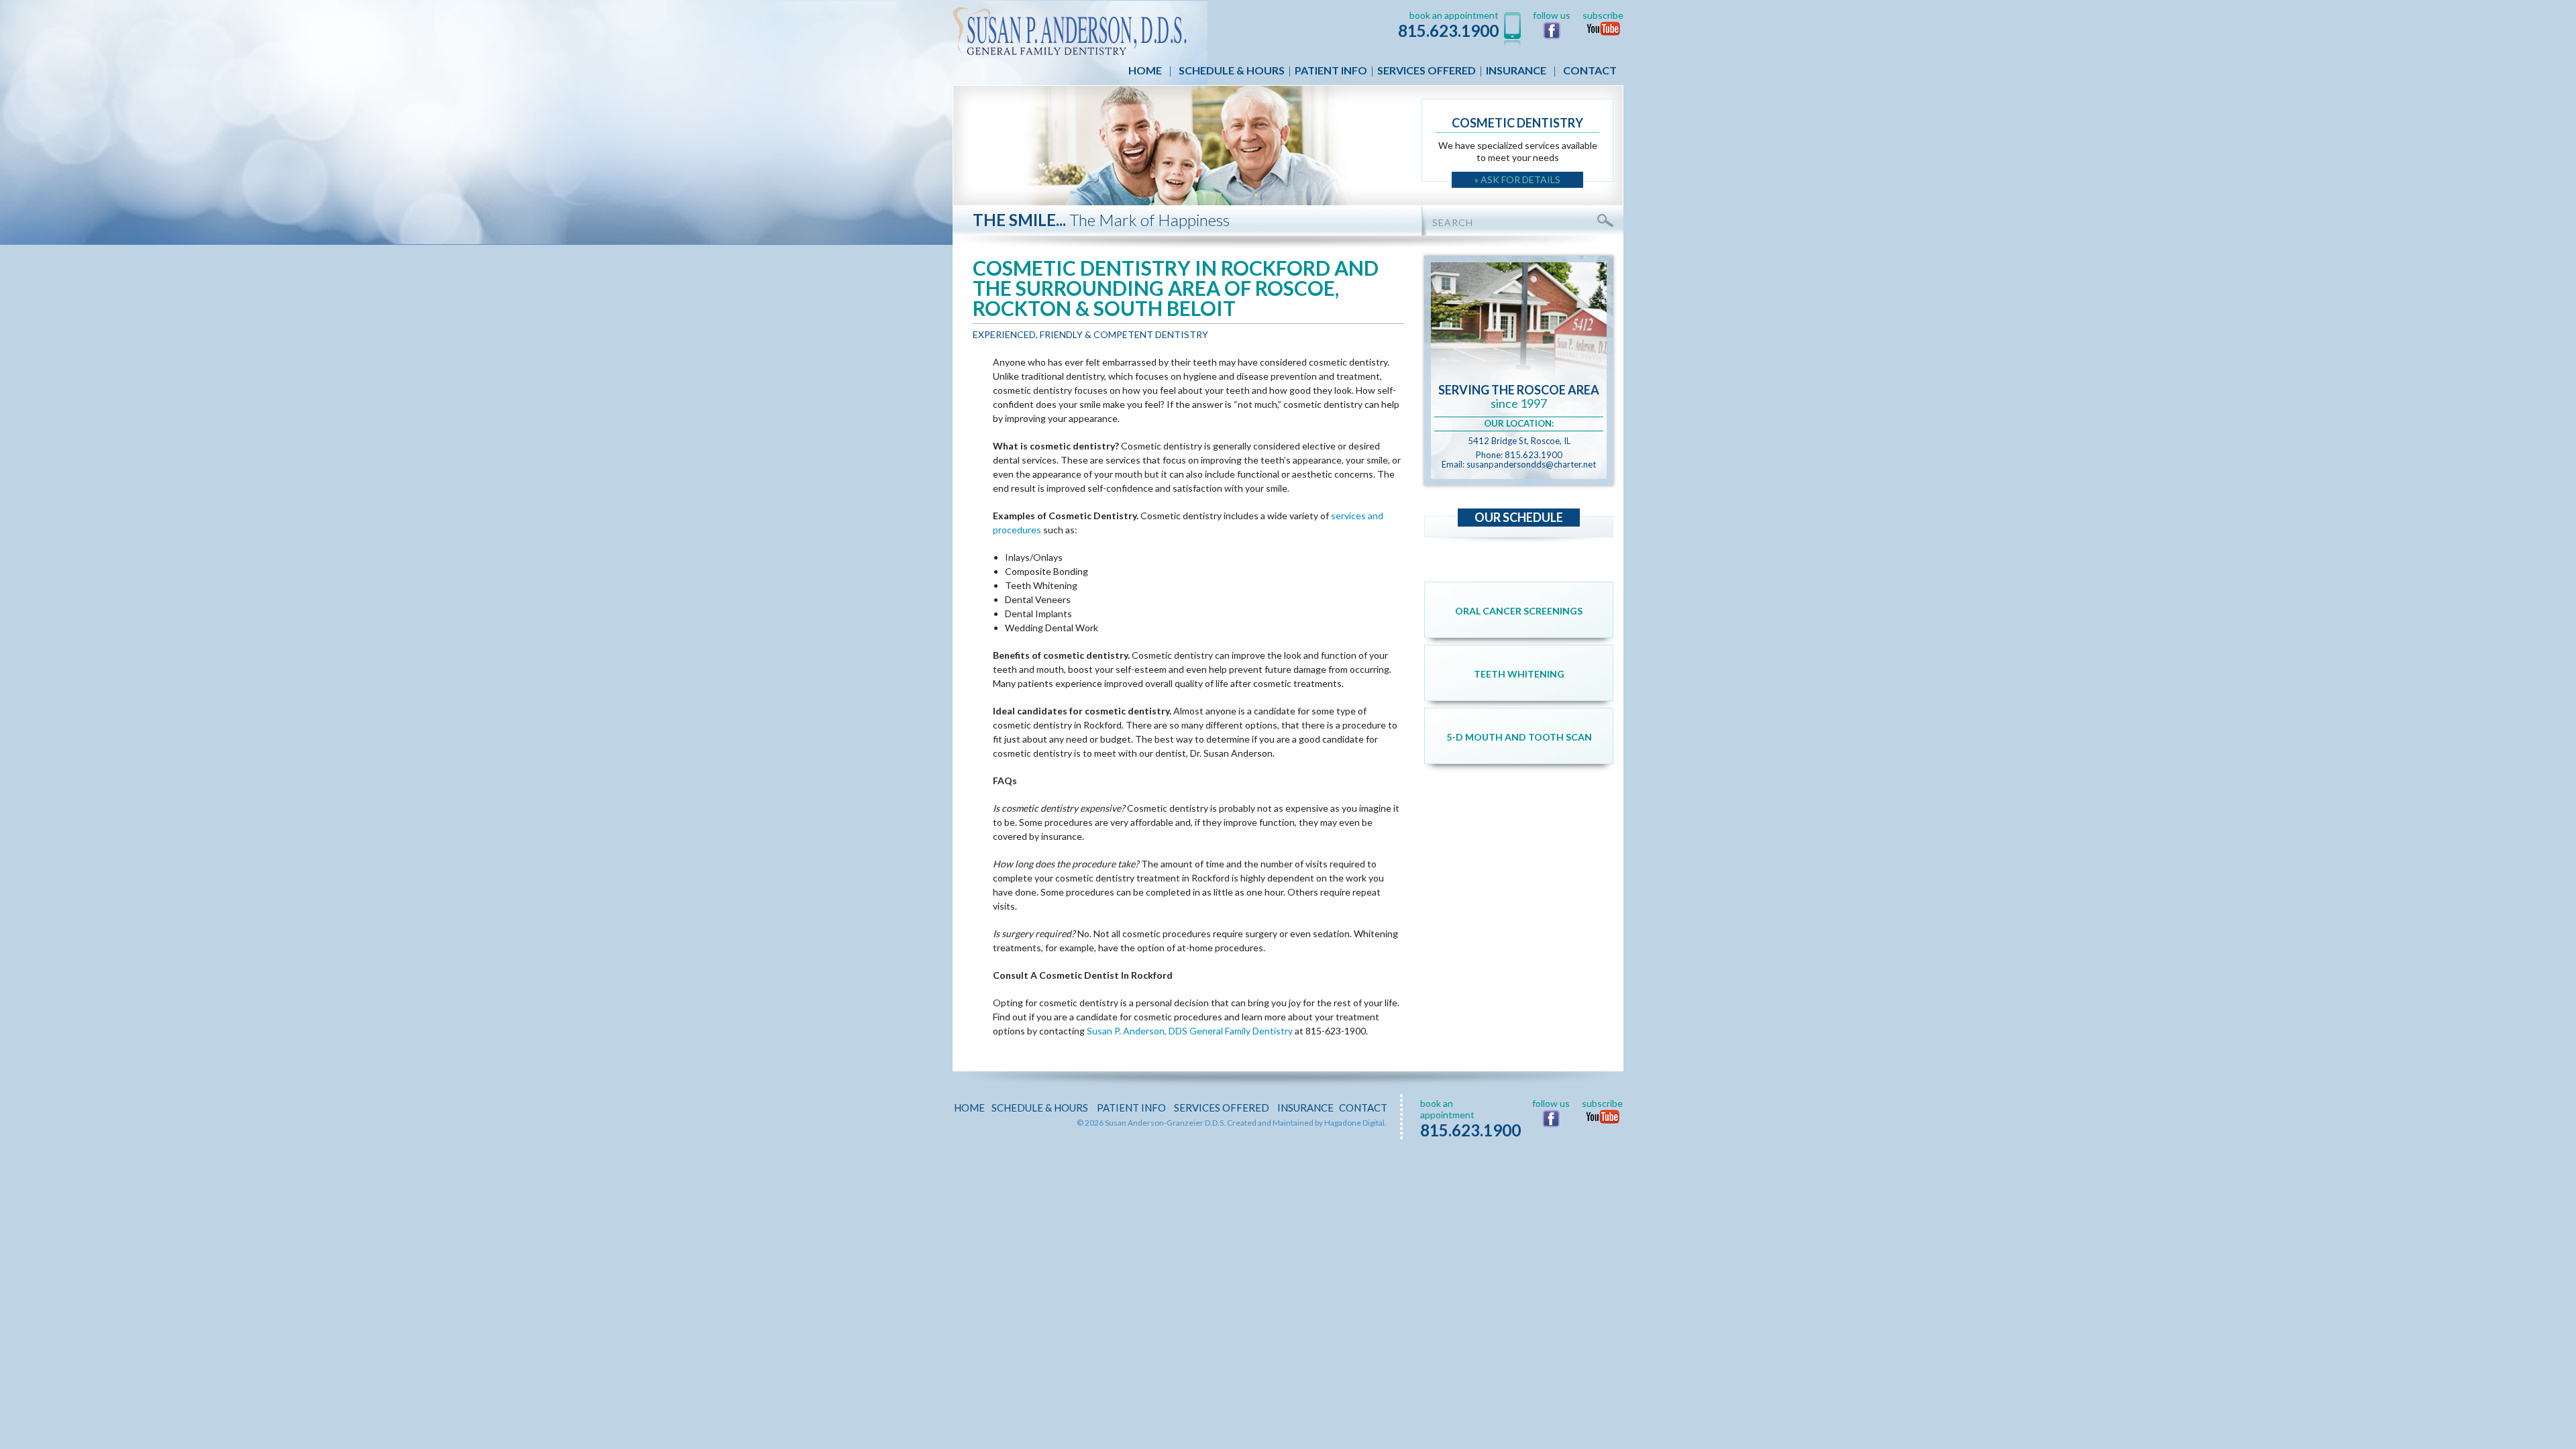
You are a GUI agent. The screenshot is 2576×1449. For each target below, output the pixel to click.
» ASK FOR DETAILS (1517, 179)
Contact (1590, 70)
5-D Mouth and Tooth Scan (1519, 737)
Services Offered (1427, 70)
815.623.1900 (1448, 31)
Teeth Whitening (1519, 674)
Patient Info (1331, 70)
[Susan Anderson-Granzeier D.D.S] (1070, 30)
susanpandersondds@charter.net (1531, 464)
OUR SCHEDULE (1519, 517)
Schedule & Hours (1232, 70)
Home (1145, 70)
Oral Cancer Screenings (1519, 611)
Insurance (1516, 70)
